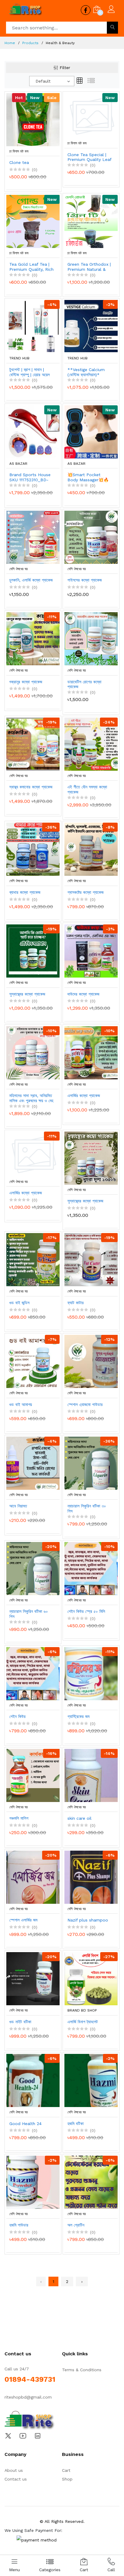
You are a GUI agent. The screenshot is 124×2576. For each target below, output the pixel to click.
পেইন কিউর (17, 1716)
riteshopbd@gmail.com (28, 2397)
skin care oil (79, 1818)
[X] (8, 2435)
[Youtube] (23, 2435)
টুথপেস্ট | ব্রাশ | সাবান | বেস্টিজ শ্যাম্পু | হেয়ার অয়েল (29, 372)
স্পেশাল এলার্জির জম (23, 1920)
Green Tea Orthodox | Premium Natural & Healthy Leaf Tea (89, 267)
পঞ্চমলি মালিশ (19, 1818)
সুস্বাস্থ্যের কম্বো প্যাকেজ (27, 994)
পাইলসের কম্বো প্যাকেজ (85, 580)
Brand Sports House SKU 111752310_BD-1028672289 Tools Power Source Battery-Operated (30, 477)
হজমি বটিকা (76, 2124)
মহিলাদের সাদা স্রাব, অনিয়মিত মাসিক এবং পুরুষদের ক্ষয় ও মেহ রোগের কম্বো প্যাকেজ (31, 1098)
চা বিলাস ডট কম (19, 151)
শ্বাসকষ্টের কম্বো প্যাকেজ (85, 892)
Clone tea (19, 162)
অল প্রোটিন (76, 2225)
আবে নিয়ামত (18, 1506)
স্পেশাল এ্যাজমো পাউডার (85, 1404)
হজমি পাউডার (19, 2225)
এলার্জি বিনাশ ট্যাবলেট (83, 2022)
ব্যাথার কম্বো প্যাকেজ (25, 892)
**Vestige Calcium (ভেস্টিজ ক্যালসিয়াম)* (86, 372)
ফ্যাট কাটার (76, 1303)
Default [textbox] (43, 81)
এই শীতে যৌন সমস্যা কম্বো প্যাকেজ (87, 789)
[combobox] (52, 81)
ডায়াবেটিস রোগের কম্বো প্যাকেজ (84, 684)
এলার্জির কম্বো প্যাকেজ (84, 1096)
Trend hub (19, 358)
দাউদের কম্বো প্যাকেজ (83, 994)
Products (30, 43)
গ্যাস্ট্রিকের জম (78, 1716)
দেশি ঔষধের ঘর (19, 569)
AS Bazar (18, 464)
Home (10, 43)
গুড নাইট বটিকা (20, 2022)
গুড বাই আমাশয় (21, 1404)
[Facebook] (30, 2421)
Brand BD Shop (82, 2010)
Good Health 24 (25, 2124)
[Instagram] (38, 2435)
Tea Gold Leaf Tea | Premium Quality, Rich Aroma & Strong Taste (31, 267)
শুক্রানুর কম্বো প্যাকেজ (26, 682)
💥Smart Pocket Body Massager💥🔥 (88, 477)
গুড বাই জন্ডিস (19, 1303)
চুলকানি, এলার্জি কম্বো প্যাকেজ (31, 580)
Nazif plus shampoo (88, 1920)
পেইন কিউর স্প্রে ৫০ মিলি (86, 1611)
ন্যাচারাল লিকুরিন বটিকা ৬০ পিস (29, 1614)
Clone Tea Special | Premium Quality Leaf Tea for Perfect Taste (90, 157)
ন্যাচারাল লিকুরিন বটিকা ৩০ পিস (87, 1509)
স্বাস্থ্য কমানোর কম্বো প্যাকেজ (31, 787)
